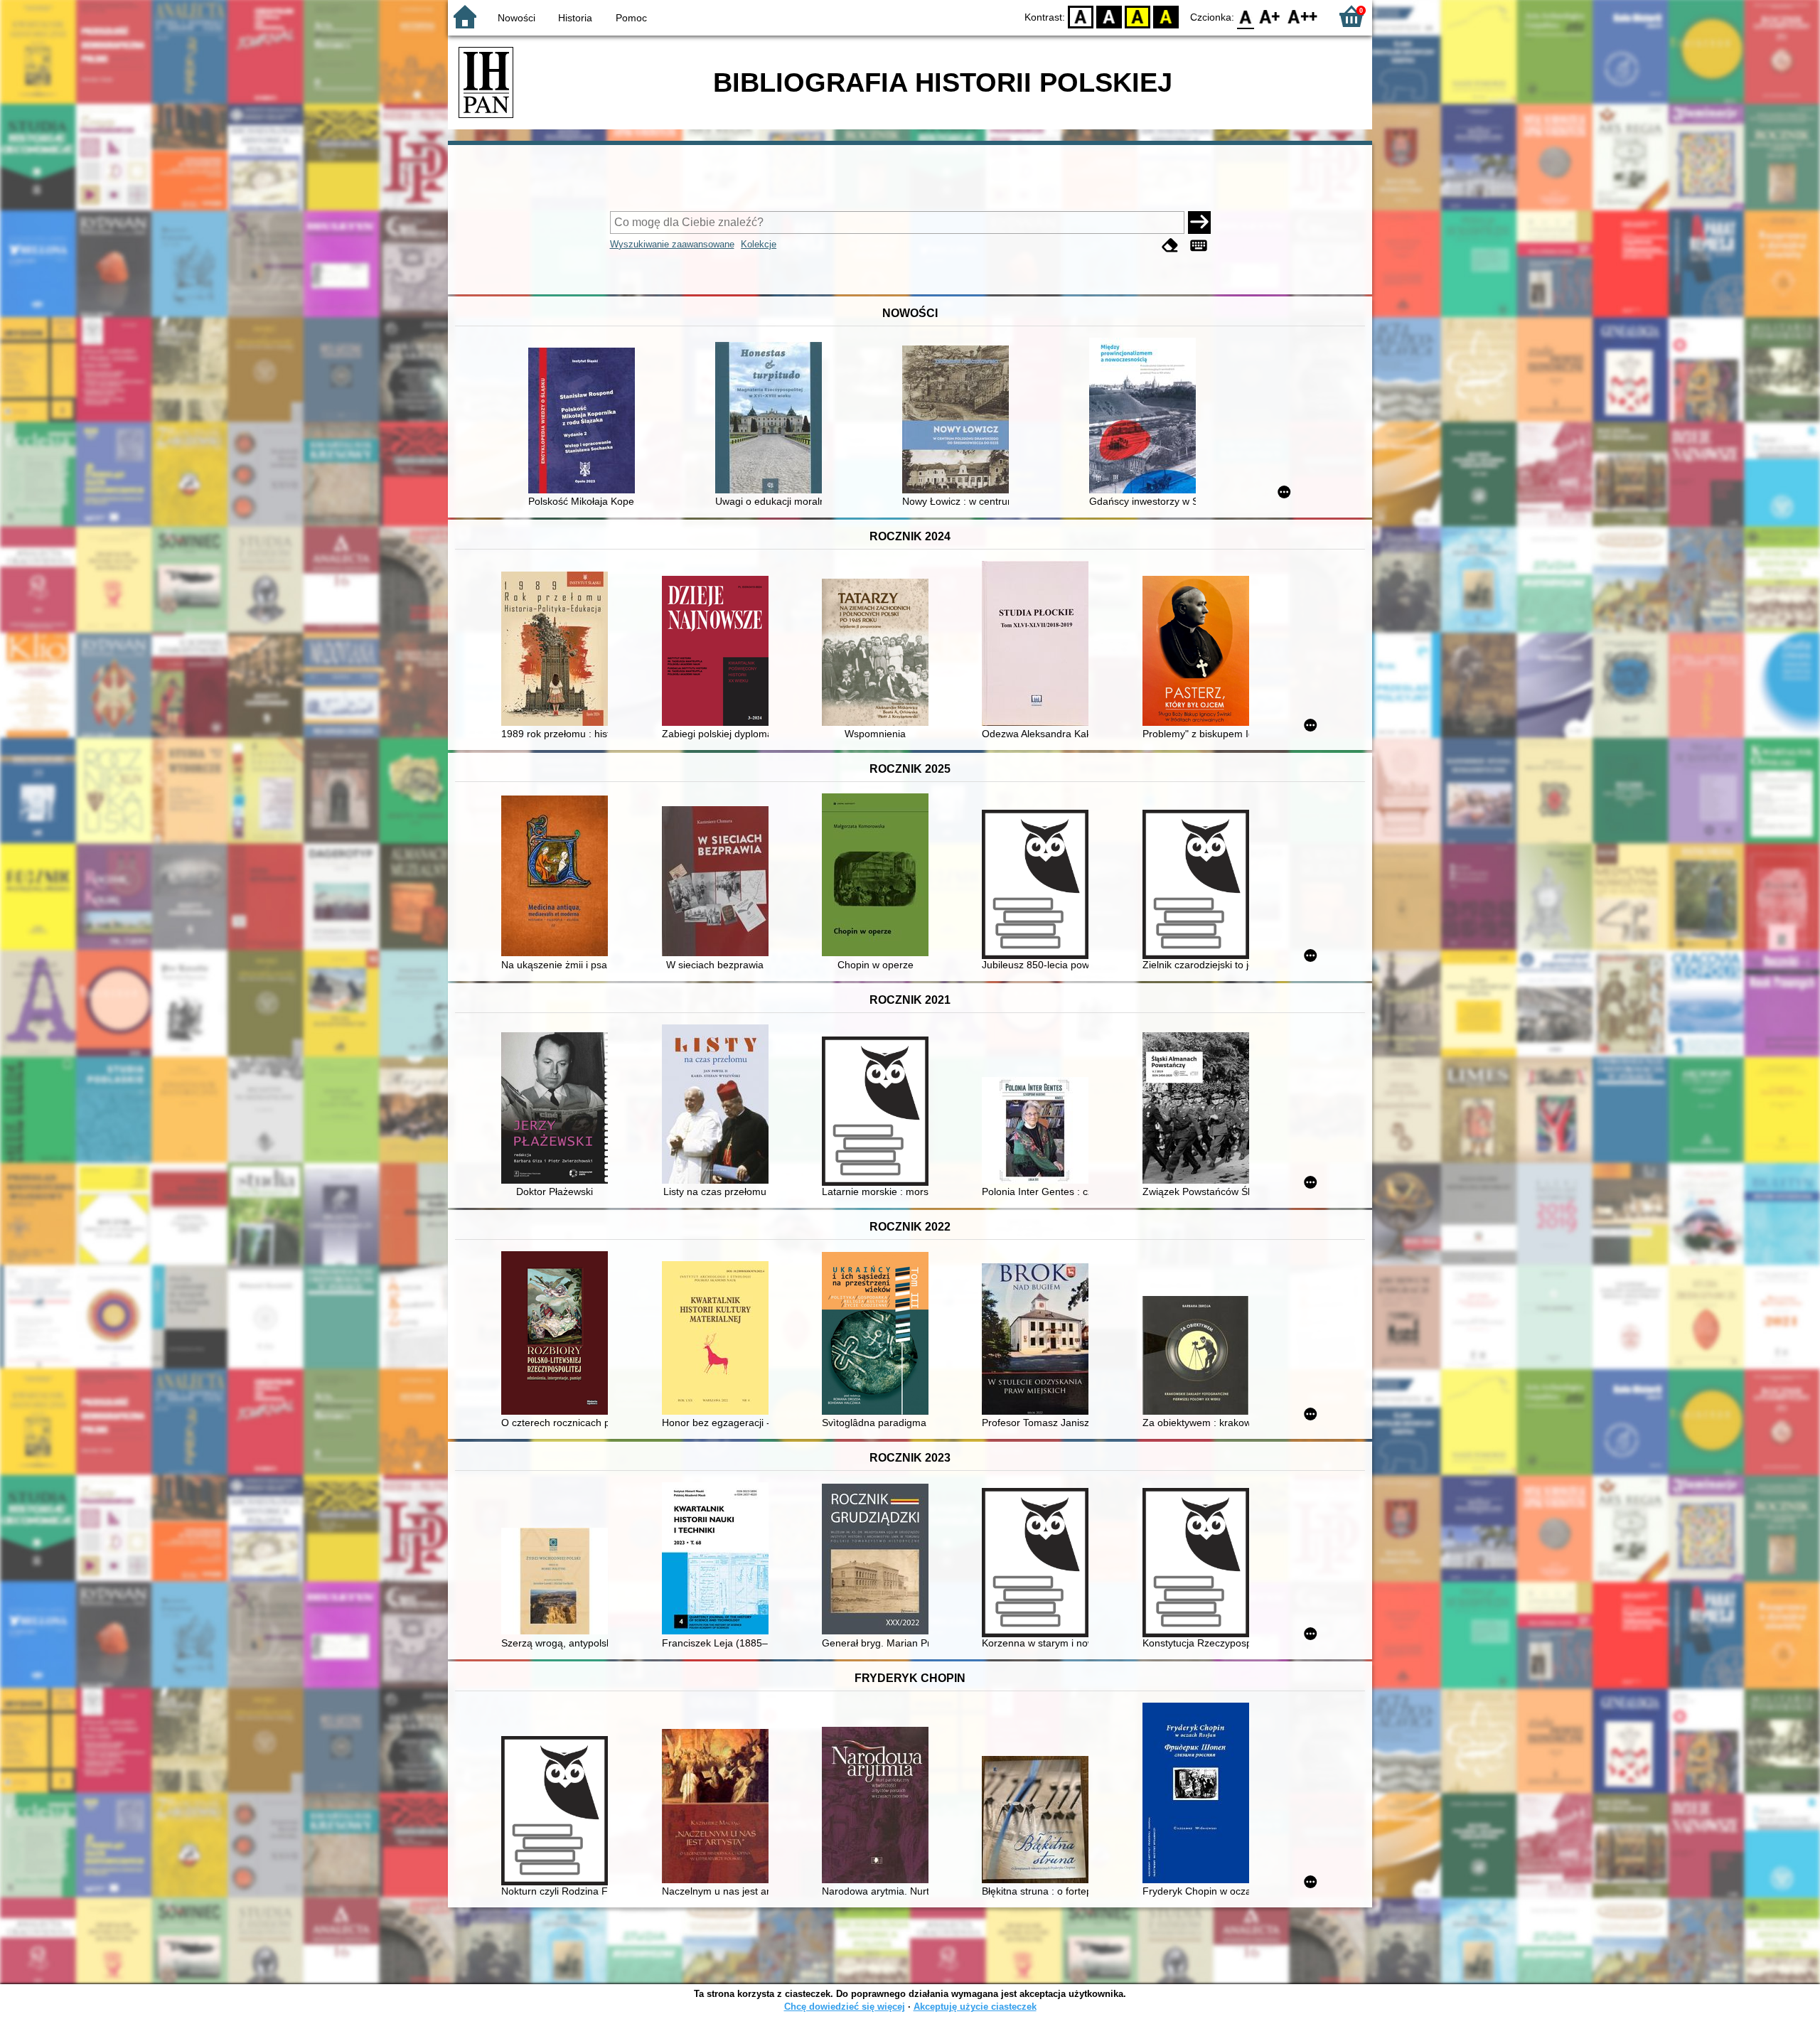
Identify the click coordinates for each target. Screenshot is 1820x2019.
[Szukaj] (1199, 223)
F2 (1303, 16)
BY (1166, 16)
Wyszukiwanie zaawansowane (672, 244)
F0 (1246, 16)
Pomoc (631, 18)
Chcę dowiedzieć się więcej (845, 2007)
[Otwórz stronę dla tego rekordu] (585, 422)
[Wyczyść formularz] (1170, 246)
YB (1137, 16)
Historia (575, 18)
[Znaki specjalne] (1199, 246)
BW (1109, 16)
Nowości (516, 18)
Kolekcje (759, 244)
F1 (1270, 16)
